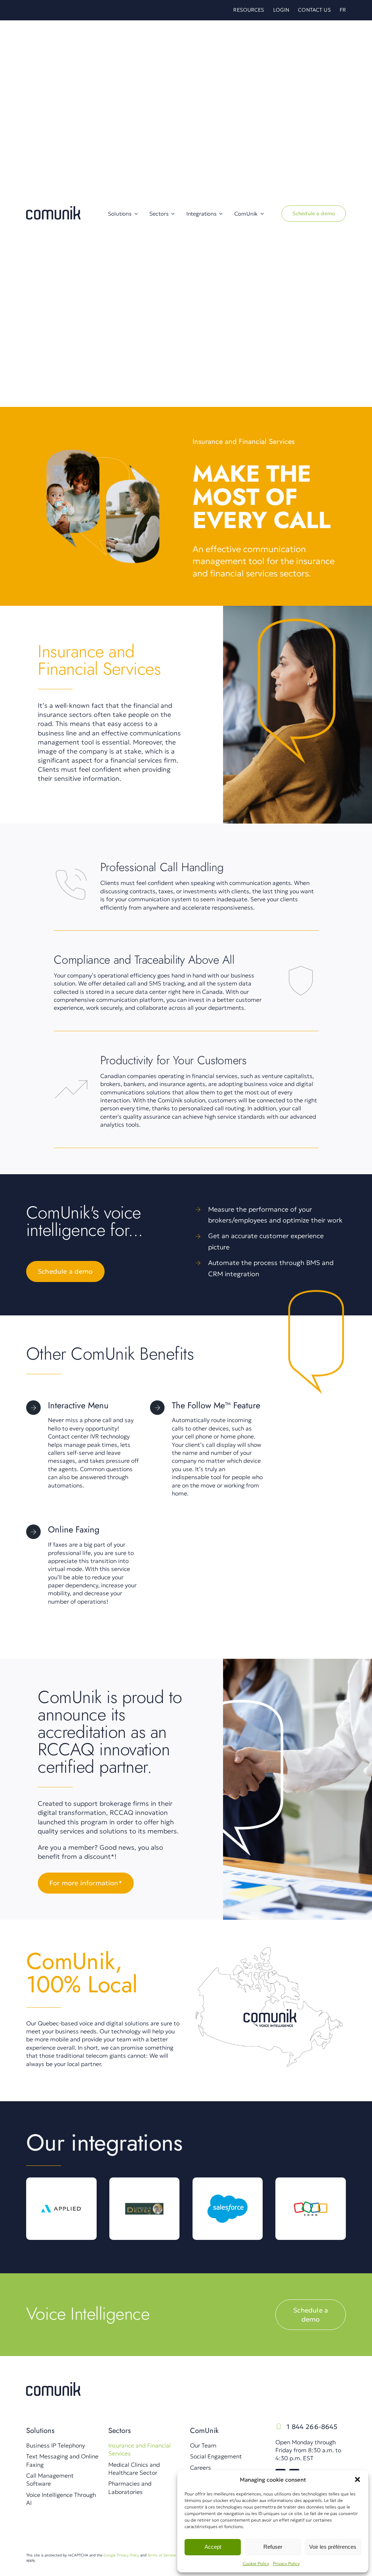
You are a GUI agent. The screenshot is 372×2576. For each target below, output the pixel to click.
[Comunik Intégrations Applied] (61, 2191)
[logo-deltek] (145, 2191)
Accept (213, 2547)
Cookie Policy (256, 2563)
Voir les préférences (333, 2547)
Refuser (273, 2547)
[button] (357, 2479)
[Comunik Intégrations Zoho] (311, 2191)
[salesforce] (228, 2191)
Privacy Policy (286, 2563)
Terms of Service (162, 2555)
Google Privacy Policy (121, 2555)
